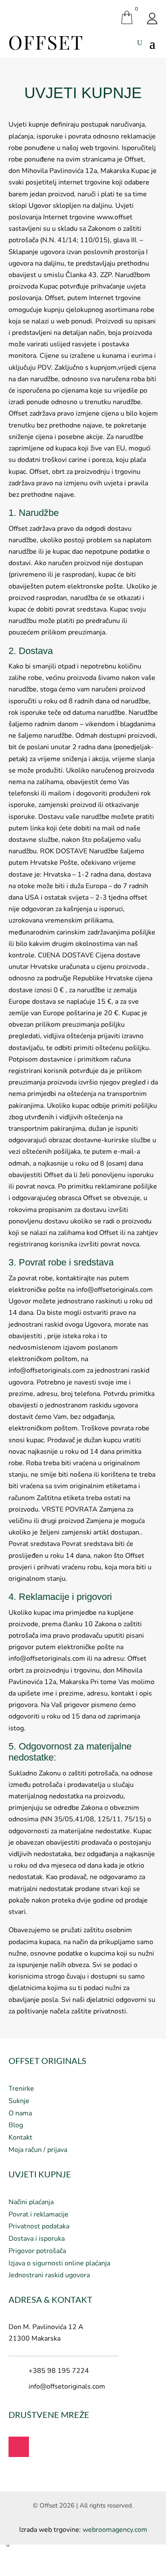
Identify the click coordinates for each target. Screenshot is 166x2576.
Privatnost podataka (39, 2226)
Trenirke (21, 2089)
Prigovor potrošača (37, 2251)
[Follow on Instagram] (19, 2447)
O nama (20, 2113)
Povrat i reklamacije (39, 2214)
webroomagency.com (115, 2530)
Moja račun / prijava (38, 2150)
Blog (16, 2125)
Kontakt (20, 2137)
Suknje (19, 2101)
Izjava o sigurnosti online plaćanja (59, 2263)
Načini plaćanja (31, 2202)
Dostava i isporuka (37, 2239)
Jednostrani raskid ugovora (49, 2275)
